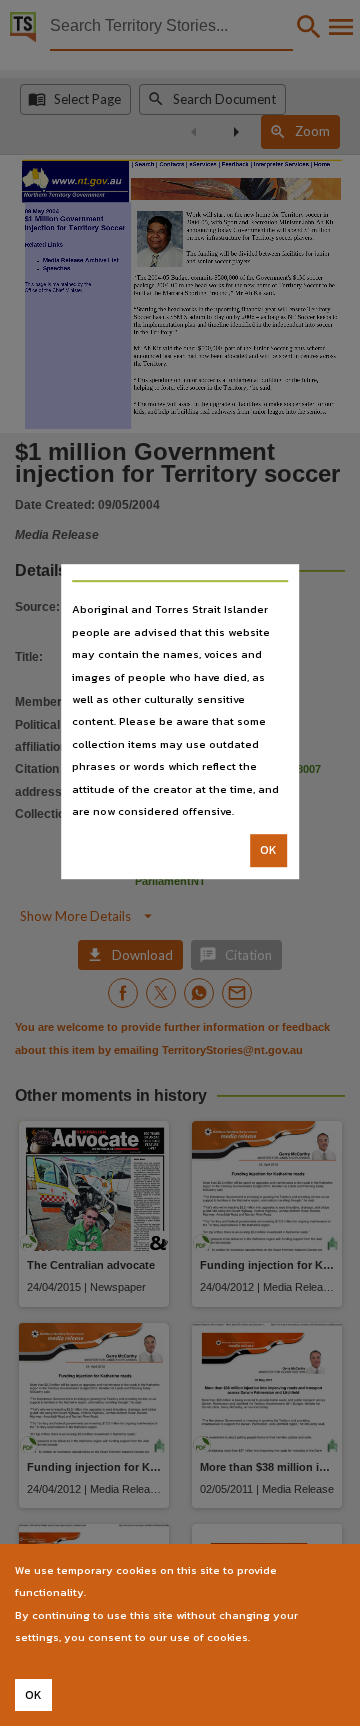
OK (268, 851)
